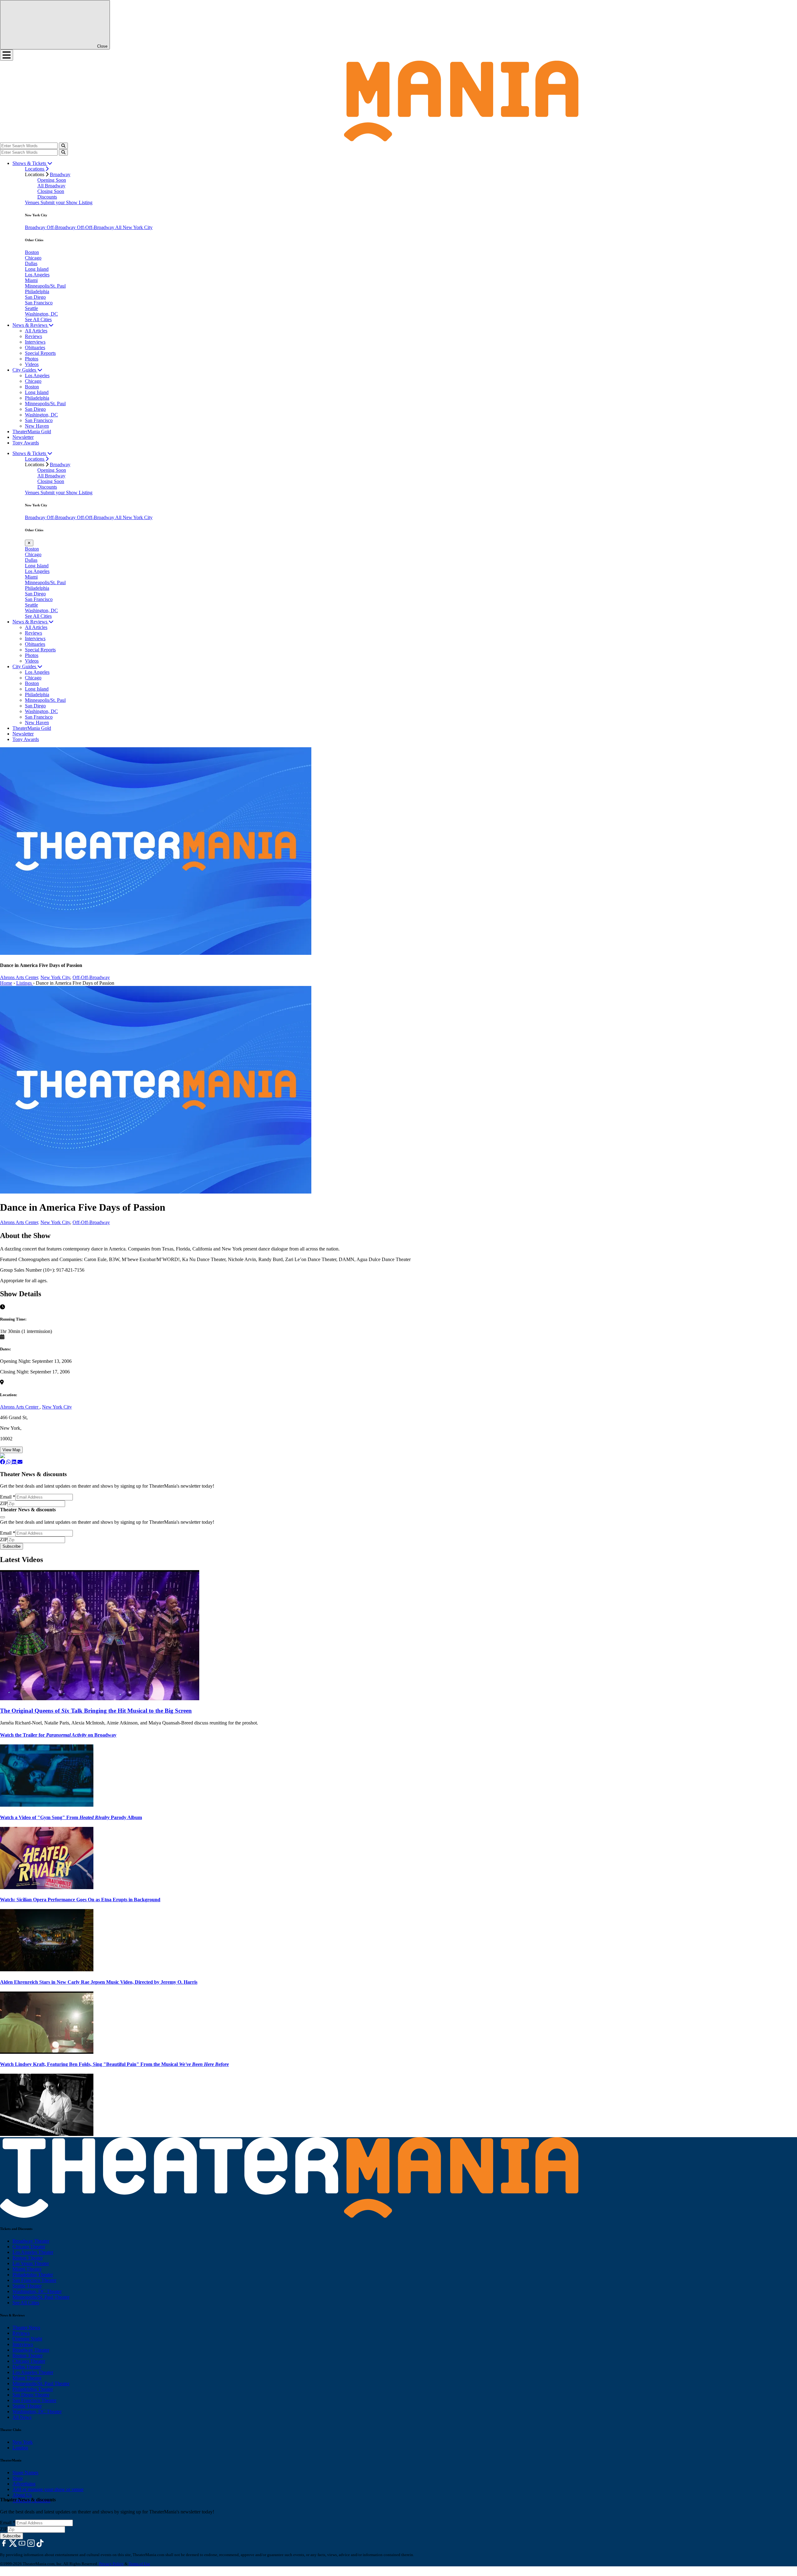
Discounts (47, 197)
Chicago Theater (29, 2247)
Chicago (33, 258)
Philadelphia (37, 291)
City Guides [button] (25, 370)
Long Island (37, 269)
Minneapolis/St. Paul (45, 286)
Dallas (31, 263)
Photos (32, 359)
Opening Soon (52, 180)
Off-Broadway (62, 227)
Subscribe (12, 1546)
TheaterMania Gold (32, 432)
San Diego (35, 297)
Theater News (26, 2327)
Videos (32, 364)
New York (23, 2442)
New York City (55, 977)
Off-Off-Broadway (96, 227)
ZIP (4, 1503)
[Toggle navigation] (7, 55)
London (20, 2448)
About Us (22, 2495)
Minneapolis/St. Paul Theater (41, 2297)
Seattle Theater (27, 2286)
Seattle (31, 308)
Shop (18, 2478)
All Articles (36, 331)
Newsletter (23, 437)
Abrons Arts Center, (20, 977)
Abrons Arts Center (20, 1407)
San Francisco (39, 303)
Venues (33, 202)
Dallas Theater (27, 2367)
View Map (11, 1450)
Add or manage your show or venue (48, 2489)
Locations (35, 169)
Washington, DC (41, 314)
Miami (31, 280)
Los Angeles (37, 275)
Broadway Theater (31, 2241)
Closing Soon (51, 191)
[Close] (2, 1517)
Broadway (60, 174)
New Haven (37, 426)
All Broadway (51, 186)
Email (8, 1497)
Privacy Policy (111, 2564)
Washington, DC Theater (37, 2291)
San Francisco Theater (34, 2280)
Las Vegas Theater (31, 2263)
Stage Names (25, 2473)
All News (22, 2417)
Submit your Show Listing (66, 202)
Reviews (33, 336)
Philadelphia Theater (33, 2275)
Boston (32, 252)
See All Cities (38, 319)
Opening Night (27, 2339)
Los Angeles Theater (33, 2252)
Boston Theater (28, 2258)
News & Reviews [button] (31, 325)
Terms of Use (139, 2564)
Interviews (35, 342)
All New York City (134, 227)
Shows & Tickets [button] (30, 163)
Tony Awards (26, 443)
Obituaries (35, 347)
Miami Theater (27, 2269)
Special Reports (40, 353)
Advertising (24, 2484)
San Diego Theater (31, 2395)
